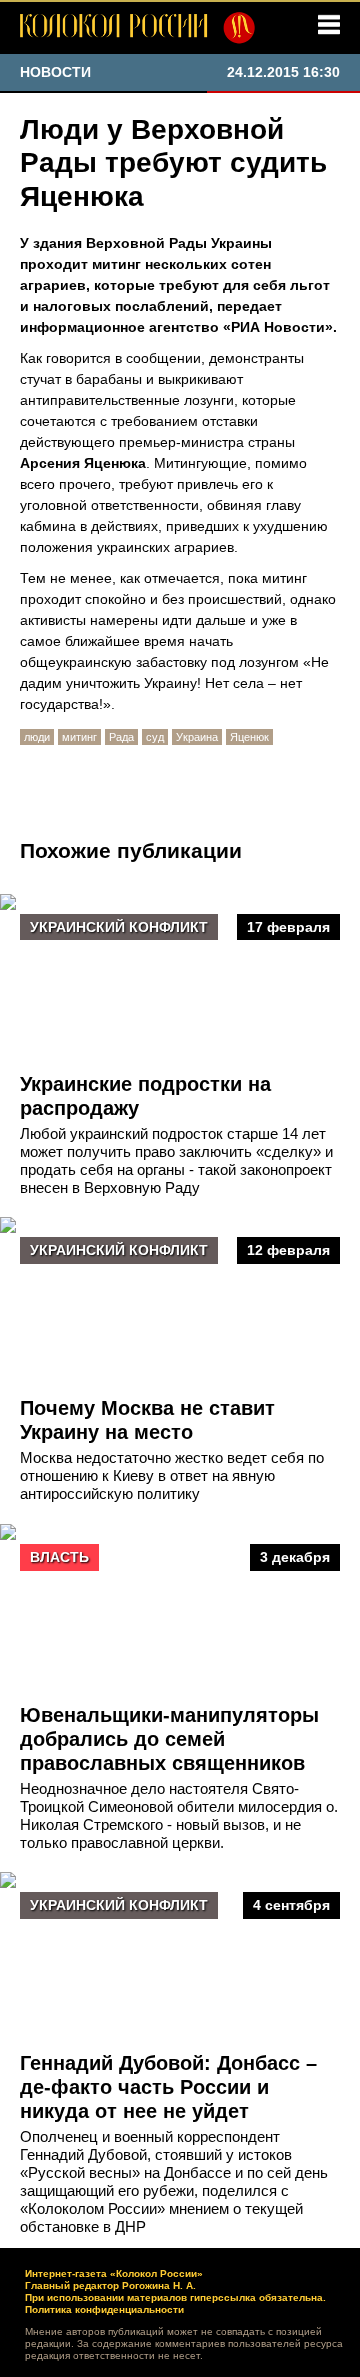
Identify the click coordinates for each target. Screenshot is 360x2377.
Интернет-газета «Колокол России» (114, 2273)
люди (37, 737)
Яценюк (249, 737)
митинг (79, 737)
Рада (121, 737)
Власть (59, 1557)
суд (155, 737)
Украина (197, 737)
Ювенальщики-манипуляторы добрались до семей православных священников (169, 1739)
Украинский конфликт (119, 927)
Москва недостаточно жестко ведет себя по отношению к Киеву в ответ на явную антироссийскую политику (172, 1475)
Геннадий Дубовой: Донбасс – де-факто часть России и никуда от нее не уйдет (168, 2087)
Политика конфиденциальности (104, 2309)
